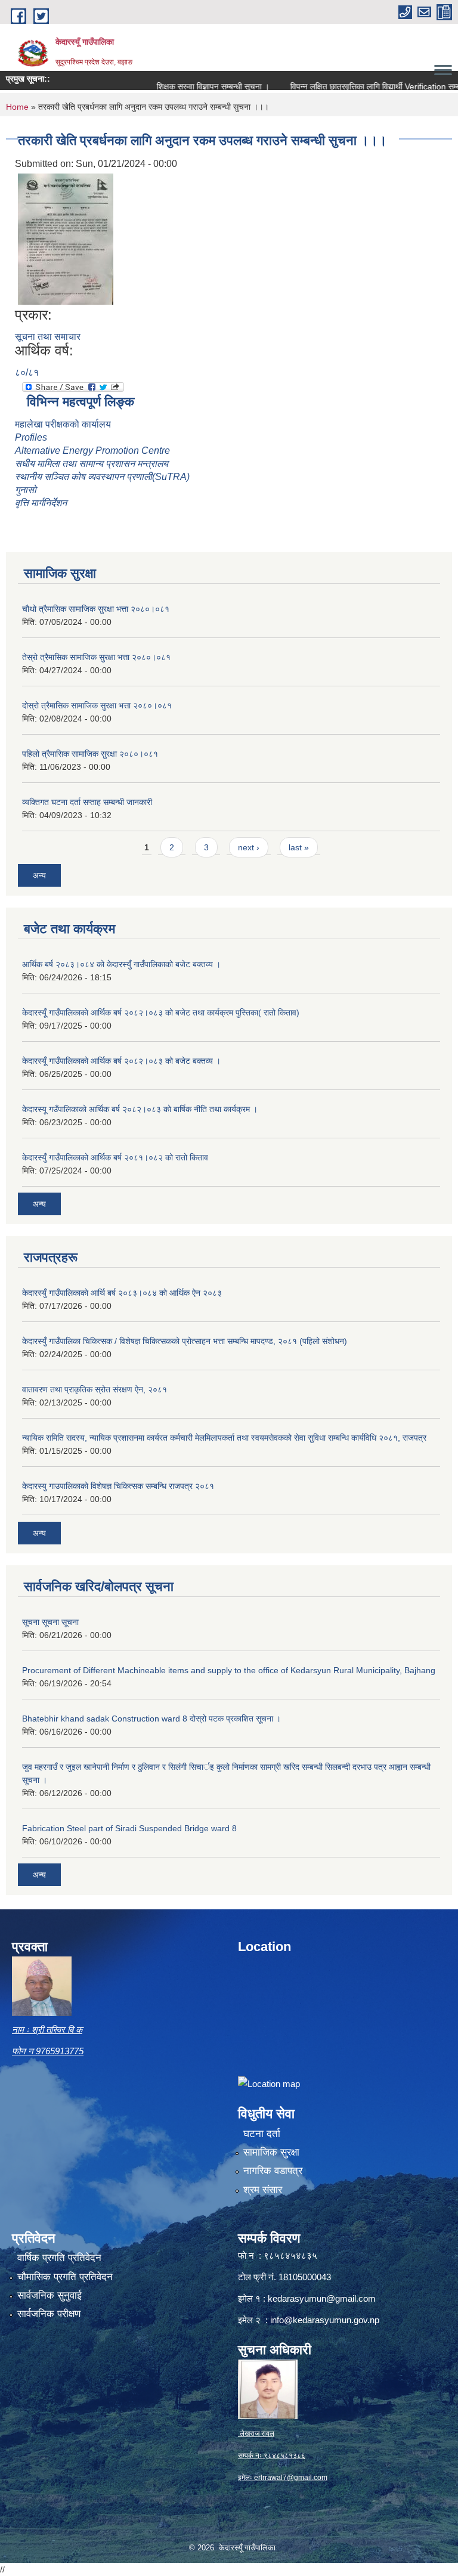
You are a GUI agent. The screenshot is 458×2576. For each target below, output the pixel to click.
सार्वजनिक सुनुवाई (49, 2295)
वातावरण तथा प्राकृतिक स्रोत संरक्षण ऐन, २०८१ (95, 1389)
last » (299, 847)
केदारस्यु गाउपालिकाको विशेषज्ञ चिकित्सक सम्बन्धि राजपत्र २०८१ (118, 1486)
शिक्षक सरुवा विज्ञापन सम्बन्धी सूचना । (182, 86)
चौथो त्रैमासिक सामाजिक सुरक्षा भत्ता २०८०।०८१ (96, 609)
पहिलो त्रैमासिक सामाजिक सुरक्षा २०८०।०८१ (90, 754)
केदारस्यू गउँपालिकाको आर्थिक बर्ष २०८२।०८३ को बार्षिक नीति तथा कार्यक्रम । (140, 1109)
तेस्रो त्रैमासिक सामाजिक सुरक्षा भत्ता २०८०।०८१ (96, 657)
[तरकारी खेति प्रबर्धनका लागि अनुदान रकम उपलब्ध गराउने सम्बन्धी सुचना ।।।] (66, 238)
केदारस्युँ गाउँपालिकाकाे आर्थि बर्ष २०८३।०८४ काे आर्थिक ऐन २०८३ (122, 1293)
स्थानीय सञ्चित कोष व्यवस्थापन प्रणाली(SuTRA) (102, 477)
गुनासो (26, 490)
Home (17, 107)
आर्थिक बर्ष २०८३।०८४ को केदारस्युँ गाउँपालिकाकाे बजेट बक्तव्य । (121, 964)
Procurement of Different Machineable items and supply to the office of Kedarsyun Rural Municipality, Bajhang (229, 1670)
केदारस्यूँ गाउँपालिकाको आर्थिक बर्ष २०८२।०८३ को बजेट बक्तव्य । (121, 1061)
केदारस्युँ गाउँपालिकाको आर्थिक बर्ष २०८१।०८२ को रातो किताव (115, 1157)
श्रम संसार (263, 2190)
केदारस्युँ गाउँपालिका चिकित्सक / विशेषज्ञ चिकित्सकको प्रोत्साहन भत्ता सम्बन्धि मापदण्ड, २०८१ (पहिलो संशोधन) (185, 1341)
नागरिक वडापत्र (273, 2171)
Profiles (32, 437)
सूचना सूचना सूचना (50, 1622)
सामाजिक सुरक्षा (271, 2152)
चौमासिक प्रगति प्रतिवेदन (65, 2277)
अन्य (39, 875)
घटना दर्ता (262, 2134)
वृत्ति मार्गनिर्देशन (41, 503)
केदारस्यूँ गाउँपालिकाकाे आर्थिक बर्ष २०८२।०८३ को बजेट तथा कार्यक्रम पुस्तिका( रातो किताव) (161, 1013)
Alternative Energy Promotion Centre (92, 451)
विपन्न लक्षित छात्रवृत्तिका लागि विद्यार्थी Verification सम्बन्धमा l (353, 86)
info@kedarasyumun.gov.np (325, 2320)
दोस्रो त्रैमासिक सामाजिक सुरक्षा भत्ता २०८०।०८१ (97, 705)
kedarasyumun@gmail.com (322, 2298)
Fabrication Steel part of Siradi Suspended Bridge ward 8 (129, 1828)
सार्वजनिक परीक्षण (49, 2314)
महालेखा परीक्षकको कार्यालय (63, 424)
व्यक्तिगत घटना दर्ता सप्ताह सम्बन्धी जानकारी (87, 802)
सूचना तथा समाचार (48, 337)
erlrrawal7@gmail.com (291, 2478)
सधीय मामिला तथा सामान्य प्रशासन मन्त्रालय (92, 464)
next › (249, 847)
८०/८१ (27, 372)
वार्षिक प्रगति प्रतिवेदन (59, 2258)
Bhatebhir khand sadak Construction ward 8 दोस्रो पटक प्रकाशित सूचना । (151, 1719)
